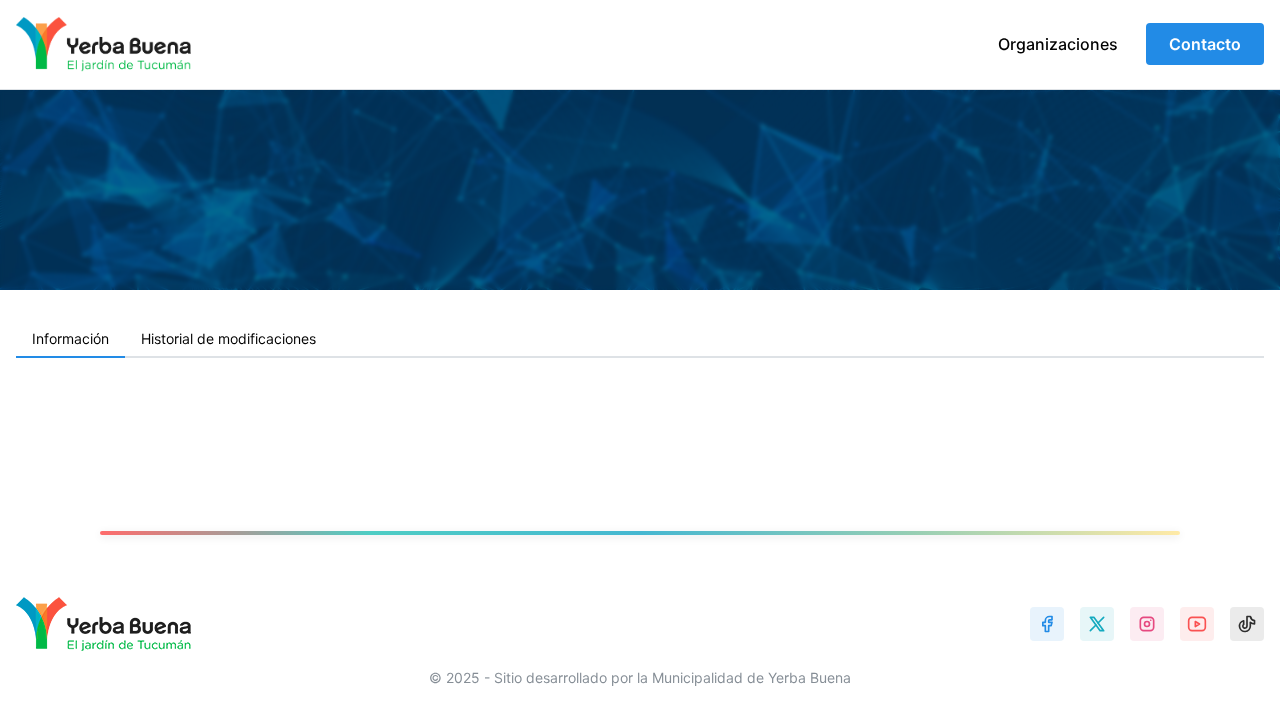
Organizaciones (1058, 44)
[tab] (70, 340)
